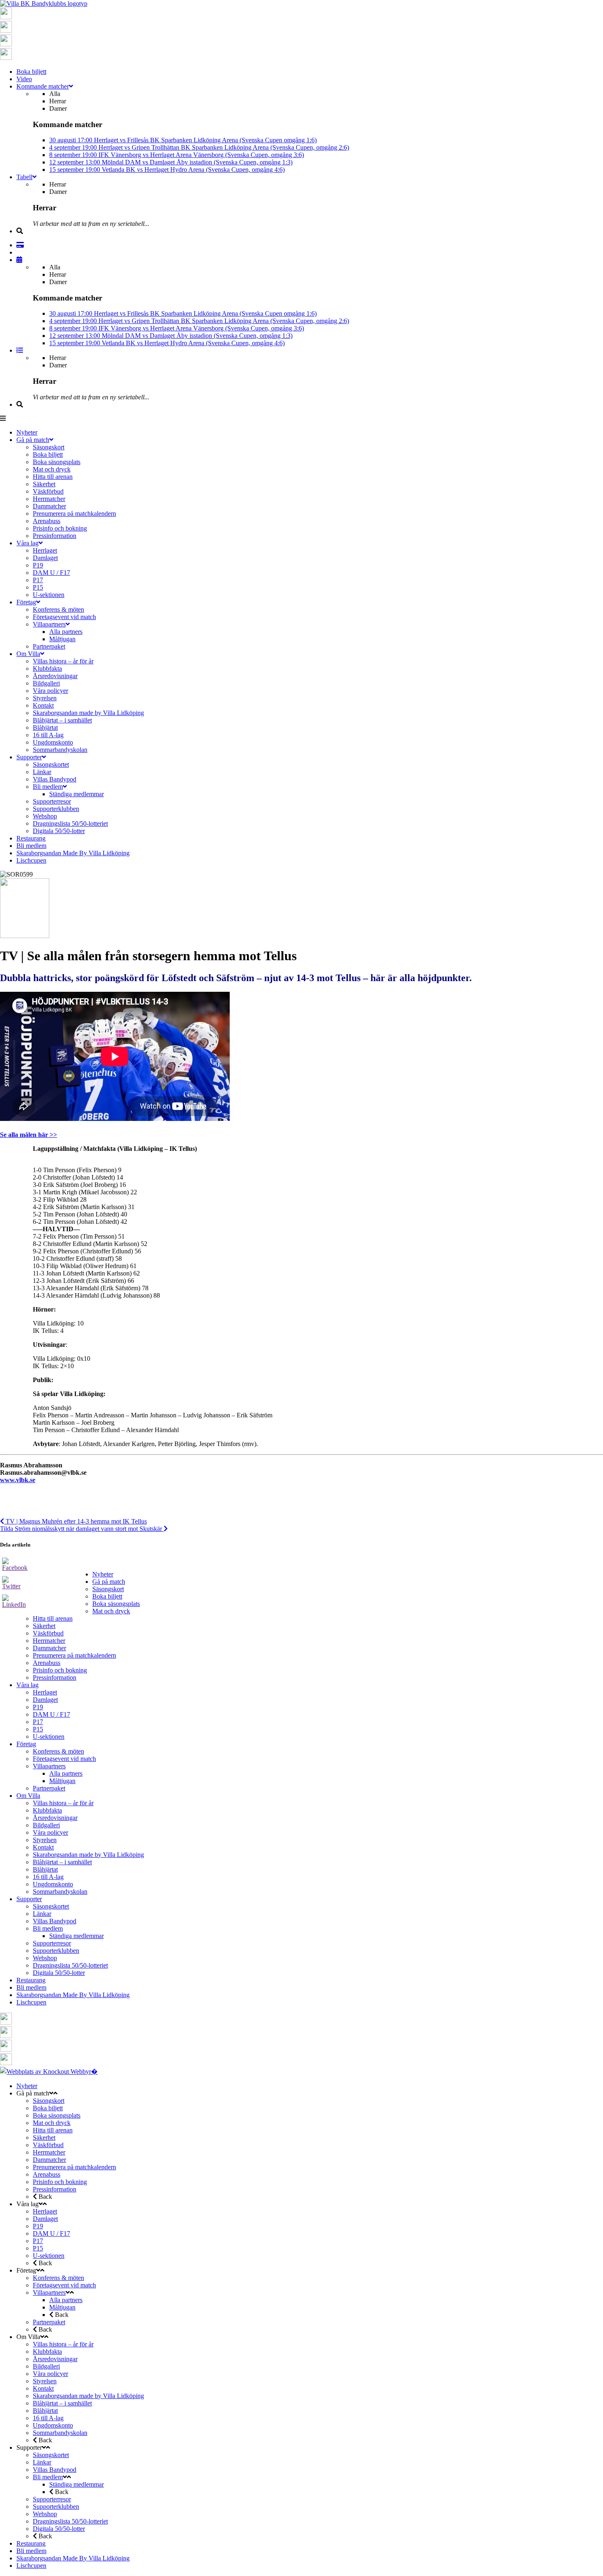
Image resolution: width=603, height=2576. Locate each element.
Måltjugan (62, 1781)
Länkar (42, 1914)
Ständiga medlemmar (77, 1936)
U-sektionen (49, 1737)
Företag (26, 1744)
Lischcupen (31, 2002)
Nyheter (103, 1574)
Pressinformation (55, 1677)
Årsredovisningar (55, 1818)
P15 (38, 1729)
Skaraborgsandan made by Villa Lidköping (88, 1855)
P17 (38, 1722)
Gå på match (109, 1582)
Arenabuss (47, 1663)
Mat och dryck (111, 1611)
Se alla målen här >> (29, 1135)
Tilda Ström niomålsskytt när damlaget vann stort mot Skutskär (82, 1529)
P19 (38, 1707)
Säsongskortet (51, 1906)
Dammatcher (49, 1648)
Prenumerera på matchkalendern (74, 1655)
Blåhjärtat (45, 1869)
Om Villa (28, 1796)
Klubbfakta (47, 1810)
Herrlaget (45, 1692)
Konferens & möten (58, 1751)
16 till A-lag (48, 1877)
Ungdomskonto (53, 1884)
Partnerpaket (49, 1788)
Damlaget (45, 1700)
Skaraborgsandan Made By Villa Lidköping (73, 1995)
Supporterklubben (56, 1951)
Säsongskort (108, 1589)
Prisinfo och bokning (60, 1670)
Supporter (29, 1899)
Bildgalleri (46, 1825)
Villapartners (49, 1766)
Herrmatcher (49, 1641)
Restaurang (31, 1980)
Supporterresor (52, 1943)
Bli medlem (48, 1928)
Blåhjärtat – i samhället (62, 1862)
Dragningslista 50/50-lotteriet (70, 1965)
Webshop (45, 1958)
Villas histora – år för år (63, 1803)
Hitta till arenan (53, 1618)
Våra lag (27, 1685)
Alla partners (66, 1773)
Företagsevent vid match (64, 1759)
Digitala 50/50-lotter (59, 1973)
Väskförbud (48, 1633)
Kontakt (43, 1847)
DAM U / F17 (51, 1714)
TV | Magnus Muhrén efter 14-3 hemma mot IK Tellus (75, 1521)
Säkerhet (44, 1626)
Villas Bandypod (55, 1921)
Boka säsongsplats (116, 1604)
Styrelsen (45, 1840)
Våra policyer (50, 1832)
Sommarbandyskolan (60, 1892)
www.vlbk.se (18, 1480)
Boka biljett (107, 1596)
